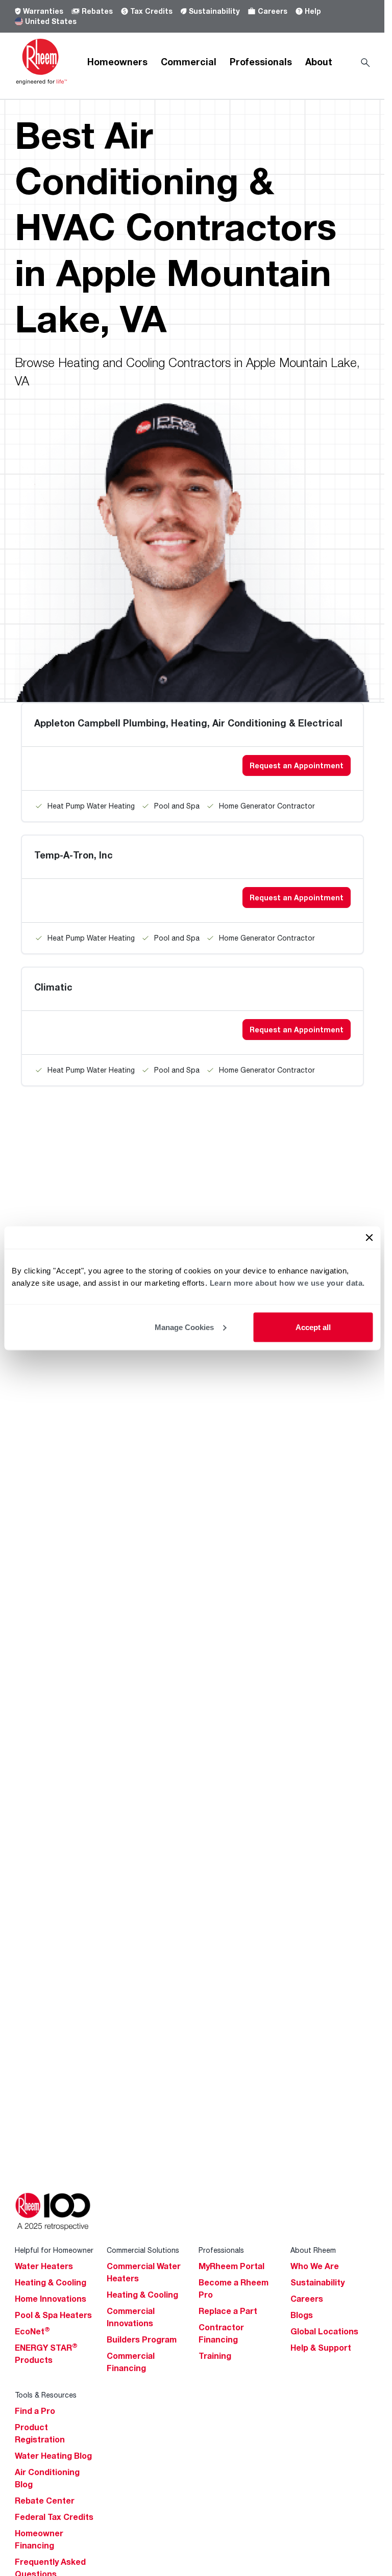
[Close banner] (369, 1237)
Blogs (302, 2315)
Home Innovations (51, 2299)
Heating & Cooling (51, 2282)
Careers (273, 11)
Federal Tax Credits (54, 2517)
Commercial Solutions (143, 2250)
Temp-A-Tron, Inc (73, 855)
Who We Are (315, 2266)
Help (313, 11)
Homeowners (117, 62)
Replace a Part (228, 2311)
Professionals (261, 62)
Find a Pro (35, 2411)
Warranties (43, 11)
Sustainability (214, 11)
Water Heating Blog (53, 2456)
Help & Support (321, 2348)
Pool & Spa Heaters (53, 2315)
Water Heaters (44, 2266)
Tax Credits (151, 11)
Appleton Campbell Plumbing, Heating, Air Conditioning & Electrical (188, 723)
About (319, 62)
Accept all (313, 1327)
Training (215, 2356)
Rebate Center (45, 2501)
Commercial (189, 62)
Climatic (53, 987)
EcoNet (32, 2331)
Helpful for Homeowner (54, 2250)
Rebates (97, 11)
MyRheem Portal (231, 2266)
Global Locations (324, 2331)
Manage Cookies (184, 1327)
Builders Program (142, 2339)
